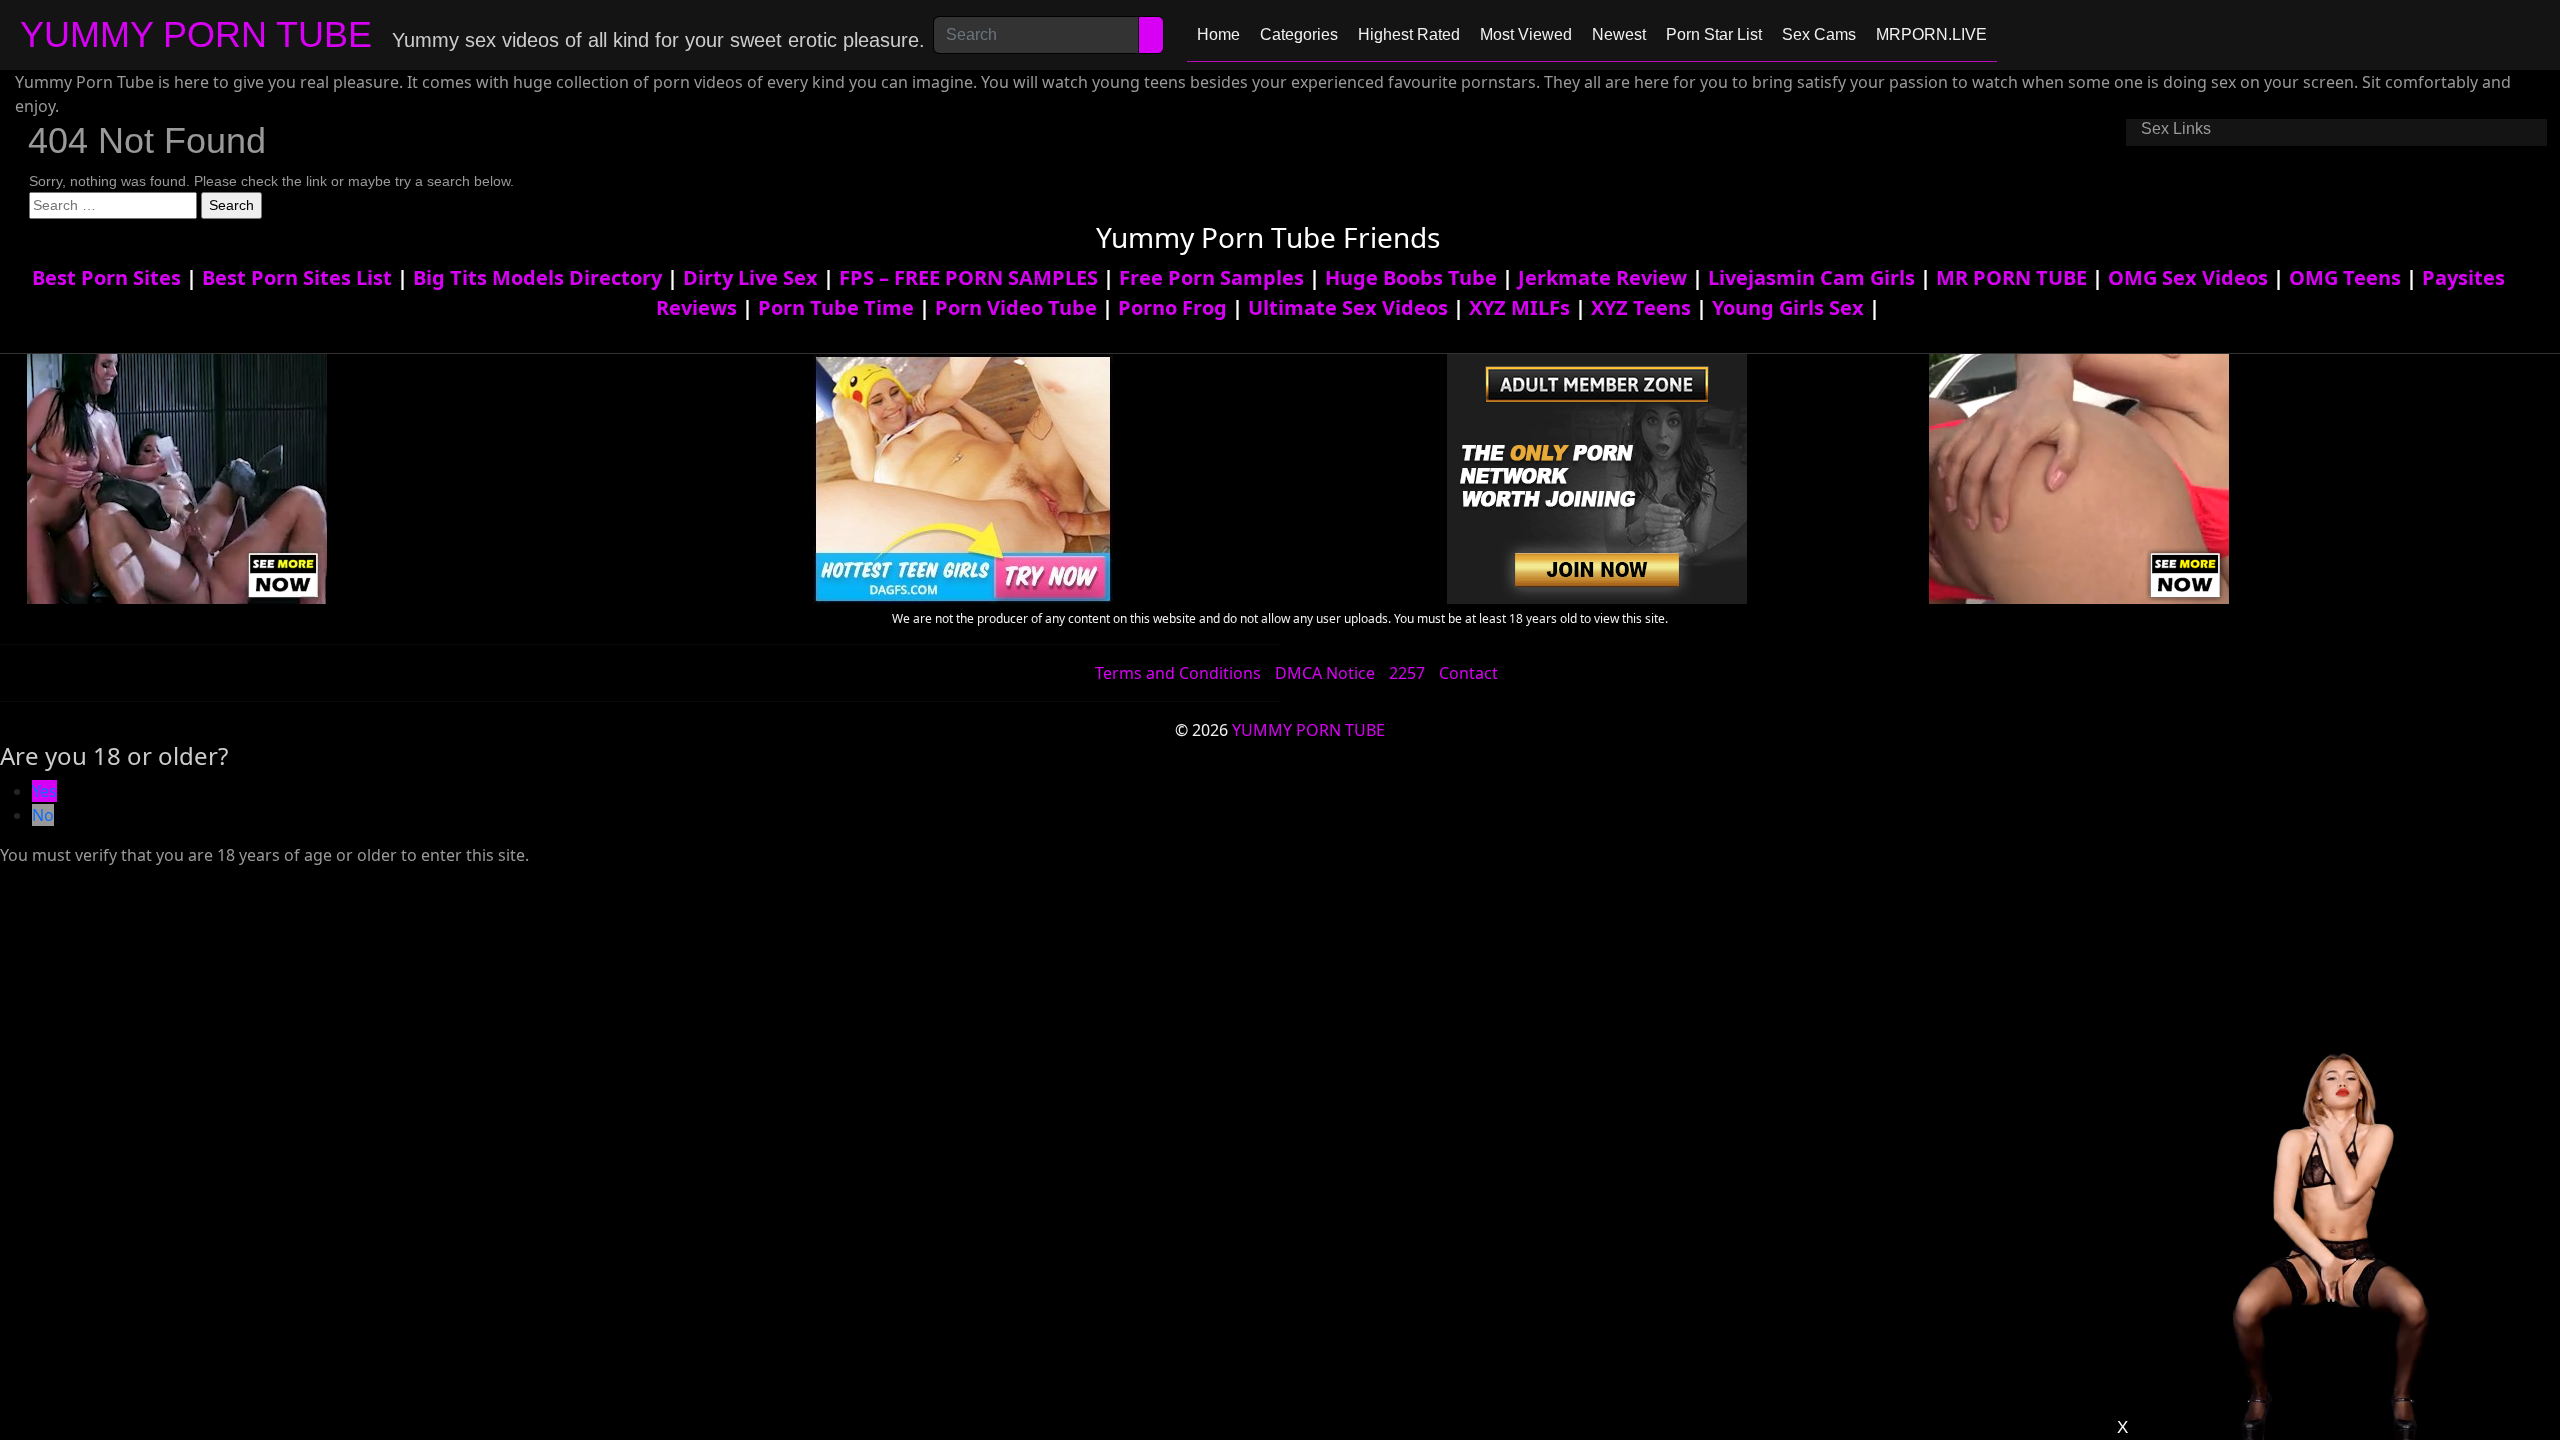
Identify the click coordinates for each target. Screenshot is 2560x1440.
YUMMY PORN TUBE (196, 34)
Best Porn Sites (106, 277)
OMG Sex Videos (2188, 277)
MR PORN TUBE (2011, 277)
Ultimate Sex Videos (1348, 307)
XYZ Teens (1641, 307)
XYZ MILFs (1519, 307)
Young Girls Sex (1788, 307)
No (43, 815)
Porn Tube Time (836, 307)
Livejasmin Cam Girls (1811, 277)
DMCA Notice (1325, 673)
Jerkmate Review (1602, 277)
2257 (1407, 673)
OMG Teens (2345, 277)
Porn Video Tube (1016, 307)
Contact (1468, 673)
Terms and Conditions (1178, 673)
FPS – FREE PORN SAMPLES (968, 277)
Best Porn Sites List (297, 277)
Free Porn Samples (1211, 277)
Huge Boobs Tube (1411, 277)
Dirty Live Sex (750, 277)
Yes (44, 791)
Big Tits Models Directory (537, 277)
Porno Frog (1172, 307)
